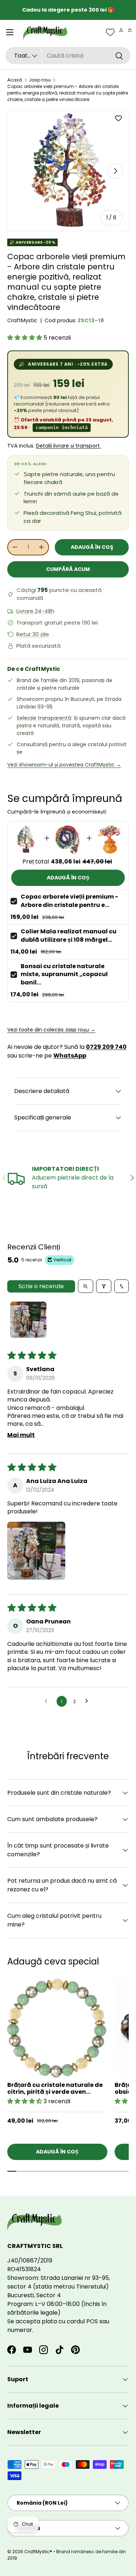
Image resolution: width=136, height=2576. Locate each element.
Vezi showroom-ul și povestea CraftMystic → (64, 765)
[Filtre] (104, 1286)
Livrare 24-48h (35, 611)
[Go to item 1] (28, 1320)
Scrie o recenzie (41, 1286)
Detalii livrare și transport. (68, 446)
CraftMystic (22, 320)
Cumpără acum (68, 569)
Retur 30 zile (33, 634)
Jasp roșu (40, 80)
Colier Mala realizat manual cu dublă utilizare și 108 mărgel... (69, 935)
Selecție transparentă (44, 718)
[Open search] (86, 1286)
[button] (130, 30)
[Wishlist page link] (110, 32)
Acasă (15, 80)
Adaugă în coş (92, 547)
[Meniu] (10, 32)
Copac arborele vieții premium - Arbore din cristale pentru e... (69, 901)
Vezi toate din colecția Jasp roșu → (51, 1030)
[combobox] (68, 56)
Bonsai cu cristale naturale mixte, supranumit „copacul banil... (64, 974)
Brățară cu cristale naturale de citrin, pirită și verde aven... (55, 2088)
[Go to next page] (88, 1701)
